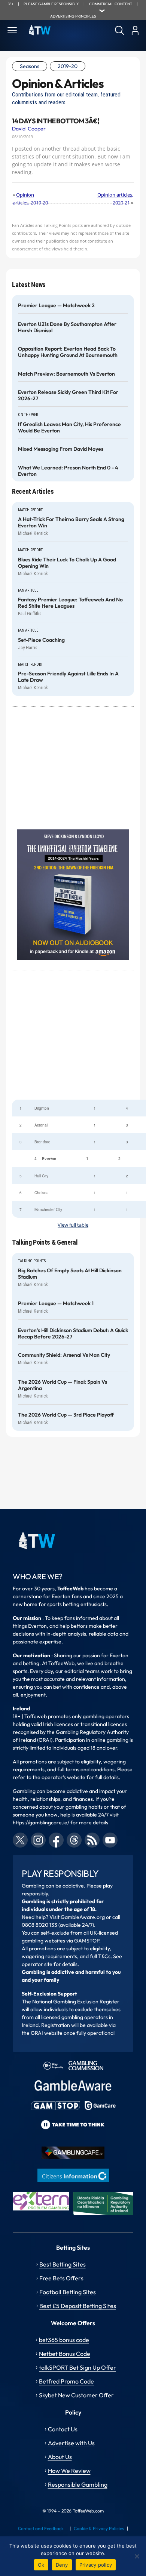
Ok (41, 2565)
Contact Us (63, 2429)
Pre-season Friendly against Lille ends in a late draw (68, 677)
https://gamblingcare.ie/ (41, 1822)
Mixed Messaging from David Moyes (61, 449)
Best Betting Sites (63, 2264)
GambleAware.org (83, 1917)
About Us (60, 2457)
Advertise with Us (71, 2443)
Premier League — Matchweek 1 (56, 1304)
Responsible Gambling (78, 2484)
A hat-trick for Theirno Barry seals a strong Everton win (71, 523)
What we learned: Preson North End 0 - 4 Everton (68, 471)
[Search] (119, 30)
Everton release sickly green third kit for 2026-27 (68, 395)
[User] (135, 30)
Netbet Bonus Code (65, 2354)
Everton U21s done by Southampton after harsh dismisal (67, 327)
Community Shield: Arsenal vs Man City (64, 1355)
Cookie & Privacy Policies (99, 2528)
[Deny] (137, 2556)
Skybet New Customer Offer (76, 2395)
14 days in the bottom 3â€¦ (55, 121)
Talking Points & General (45, 1242)
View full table (73, 1225)
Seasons (30, 66)
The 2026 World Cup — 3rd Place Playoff (66, 1415)
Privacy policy (96, 2565)
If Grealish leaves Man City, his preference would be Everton (69, 428)
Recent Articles (33, 491)
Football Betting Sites (68, 2292)
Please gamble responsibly (51, 4)
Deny (62, 2565)
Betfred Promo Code (66, 2381)
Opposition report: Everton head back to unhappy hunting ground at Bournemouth (68, 352)
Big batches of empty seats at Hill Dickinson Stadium (70, 1274)
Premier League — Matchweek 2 (56, 306)
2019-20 (68, 66)
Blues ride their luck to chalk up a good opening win (67, 563)
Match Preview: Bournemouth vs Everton (66, 374)
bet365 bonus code (64, 2340)
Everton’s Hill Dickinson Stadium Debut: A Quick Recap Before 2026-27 (73, 1334)
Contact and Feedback (41, 2528)
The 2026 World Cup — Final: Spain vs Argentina (63, 1385)
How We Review (69, 2471)
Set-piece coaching (41, 640)
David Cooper (29, 129)
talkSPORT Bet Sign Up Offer (77, 2367)
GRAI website (47, 2033)
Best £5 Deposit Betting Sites (78, 2306)
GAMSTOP (87, 1941)
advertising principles (73, 16)
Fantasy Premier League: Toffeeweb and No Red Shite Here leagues (70, 603)
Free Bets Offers (61, 2278)
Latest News (29, 285)
